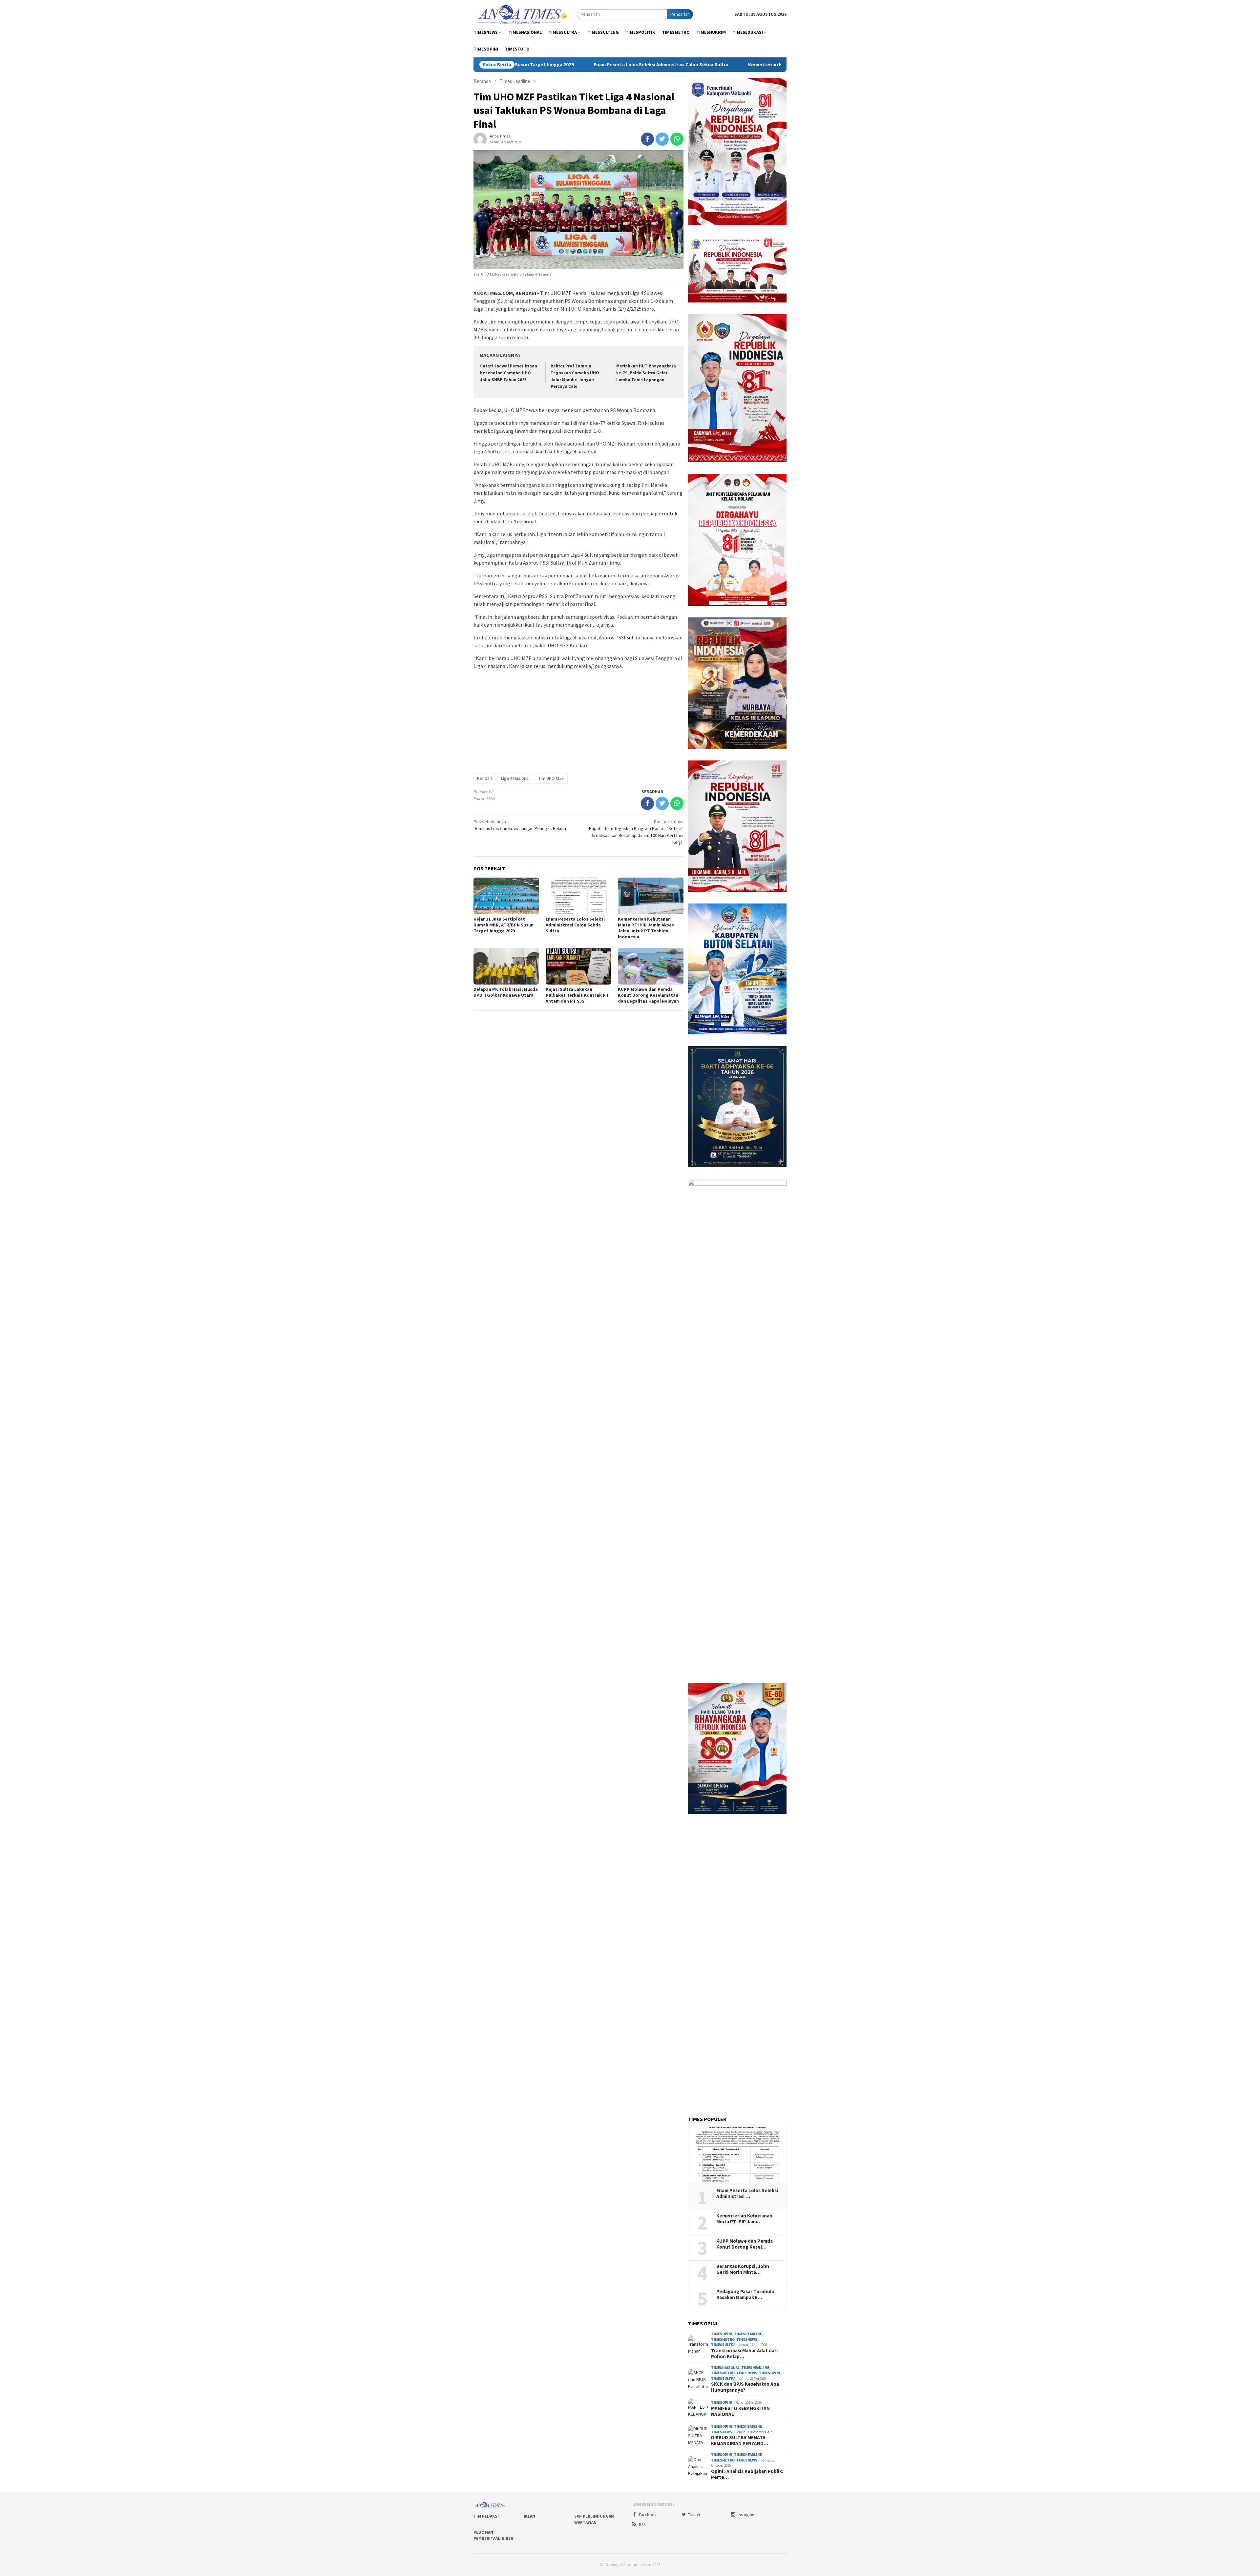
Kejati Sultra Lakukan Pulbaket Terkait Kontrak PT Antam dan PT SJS (577, 995)
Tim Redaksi (486, 2516)
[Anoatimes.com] (523, 14)
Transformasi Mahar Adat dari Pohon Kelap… (744, 2354)
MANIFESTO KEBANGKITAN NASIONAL (740, 2411)
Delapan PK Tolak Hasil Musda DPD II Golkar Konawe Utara (506, 992)
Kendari (485, 778)
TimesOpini (722, 2334)
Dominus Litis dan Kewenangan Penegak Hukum (520, 825)
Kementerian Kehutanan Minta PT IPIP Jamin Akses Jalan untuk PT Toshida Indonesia (633, 65)
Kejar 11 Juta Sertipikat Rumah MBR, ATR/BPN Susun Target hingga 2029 (504, 925)
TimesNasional (725, 2368)
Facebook (648, 2515)
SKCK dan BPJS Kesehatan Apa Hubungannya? (745, 2387)
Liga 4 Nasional (515, 778)
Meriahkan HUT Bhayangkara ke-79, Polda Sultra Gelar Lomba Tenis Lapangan (646, 373)
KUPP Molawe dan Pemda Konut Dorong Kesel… (745, 2244)
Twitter (694, 2515)
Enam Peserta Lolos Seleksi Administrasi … (747, 2193)
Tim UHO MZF (551, 778)
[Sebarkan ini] (647, 139)
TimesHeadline (748, 2334)
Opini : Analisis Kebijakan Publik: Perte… (747, 2474)
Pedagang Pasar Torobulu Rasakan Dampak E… (745, 2295)
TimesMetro (723, 2339)
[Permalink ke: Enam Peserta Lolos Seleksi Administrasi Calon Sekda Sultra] (737, 2155)
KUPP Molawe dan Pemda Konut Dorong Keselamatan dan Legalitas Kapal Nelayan (648, 995)
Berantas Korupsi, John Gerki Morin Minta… (743, 2269)
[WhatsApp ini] (677, 139)
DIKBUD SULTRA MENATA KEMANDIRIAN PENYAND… (740, 2441)
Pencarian (680, 14)
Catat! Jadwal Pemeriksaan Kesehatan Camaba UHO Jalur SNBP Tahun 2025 (509, 373)
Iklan (529, 2516)
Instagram (747, 2515)
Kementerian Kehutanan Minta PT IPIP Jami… (744, 2219)
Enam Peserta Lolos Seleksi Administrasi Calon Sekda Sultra (575, 925)
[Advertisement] (578, 721)
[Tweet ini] (662, 139)
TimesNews (747, 2339)
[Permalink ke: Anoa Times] (480, 139)
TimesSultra (723, 2345)
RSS (642, 2525)
